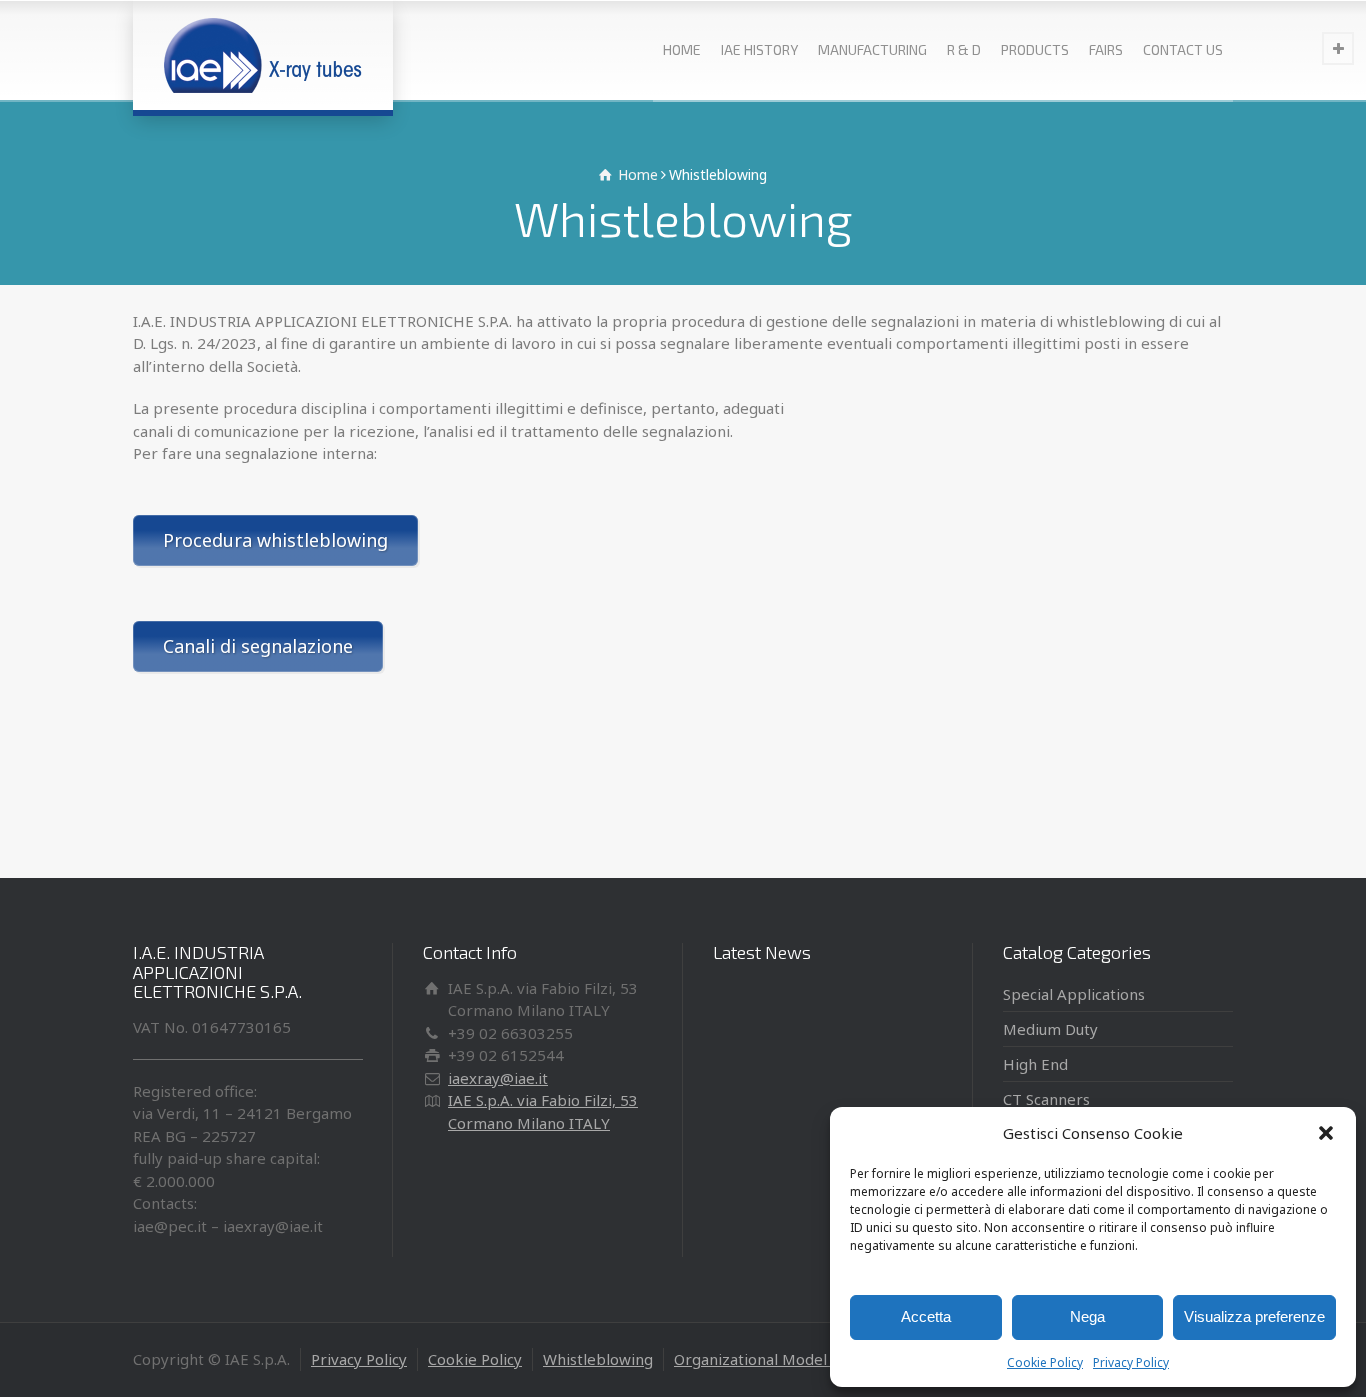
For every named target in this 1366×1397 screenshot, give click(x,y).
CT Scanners (1046, 1099)
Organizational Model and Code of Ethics (818, 1359)
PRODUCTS (1035, 49)
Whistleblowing (598, 1359)
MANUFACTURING (872, 49)
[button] (1326, 1133)
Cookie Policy (1045, 1362)
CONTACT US (1183, 49)
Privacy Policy (1131, 1362)
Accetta (926, 1316)
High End (1035, 1064)
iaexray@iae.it (498, 1078)
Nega (1087, 1316)
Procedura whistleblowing (275, 540)
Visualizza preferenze (1254, 1316)
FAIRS (1106, 49)
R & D (964, 49)
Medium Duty (1050, 1029)
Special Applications (1074, 994)
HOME (682, 49)
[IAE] (263, 55)
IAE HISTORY (759, 49)
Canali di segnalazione (258, 646)
